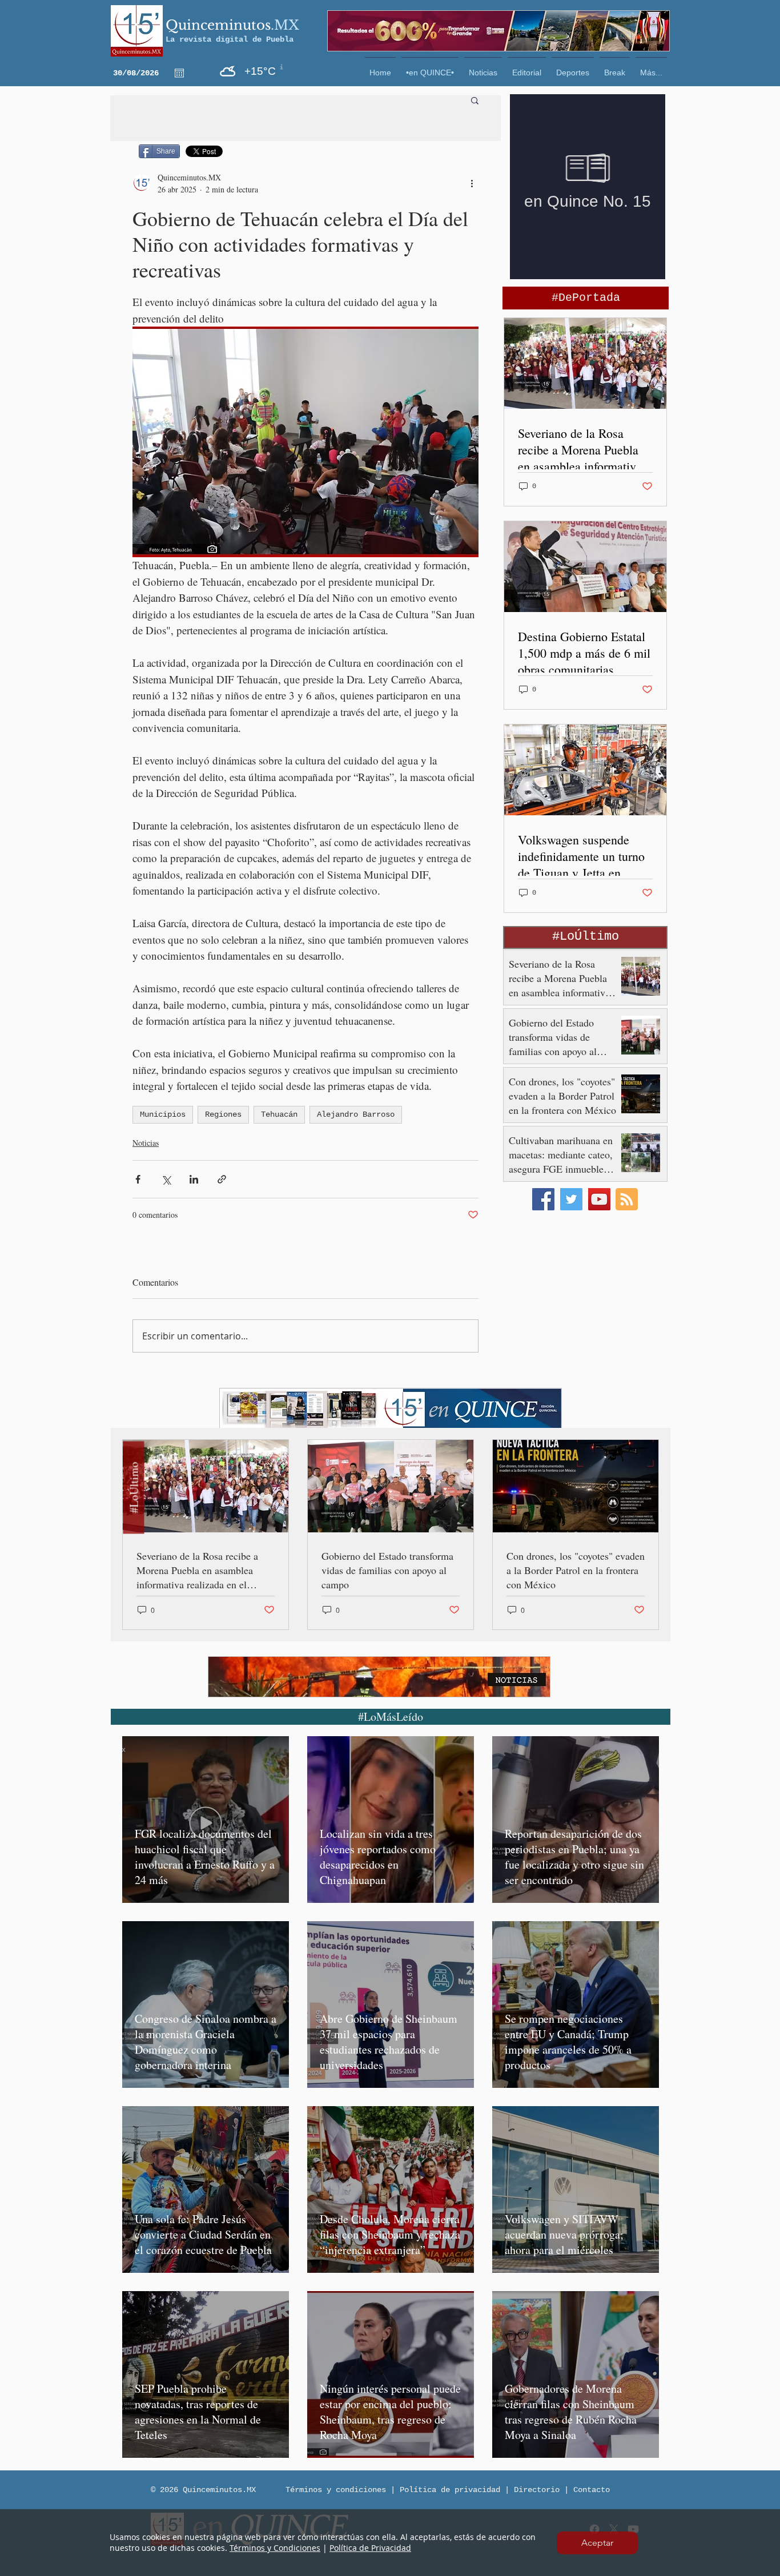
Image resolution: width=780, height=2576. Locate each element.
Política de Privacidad (370, 2548)
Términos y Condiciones (275, 2548)
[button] (597, 2543)
